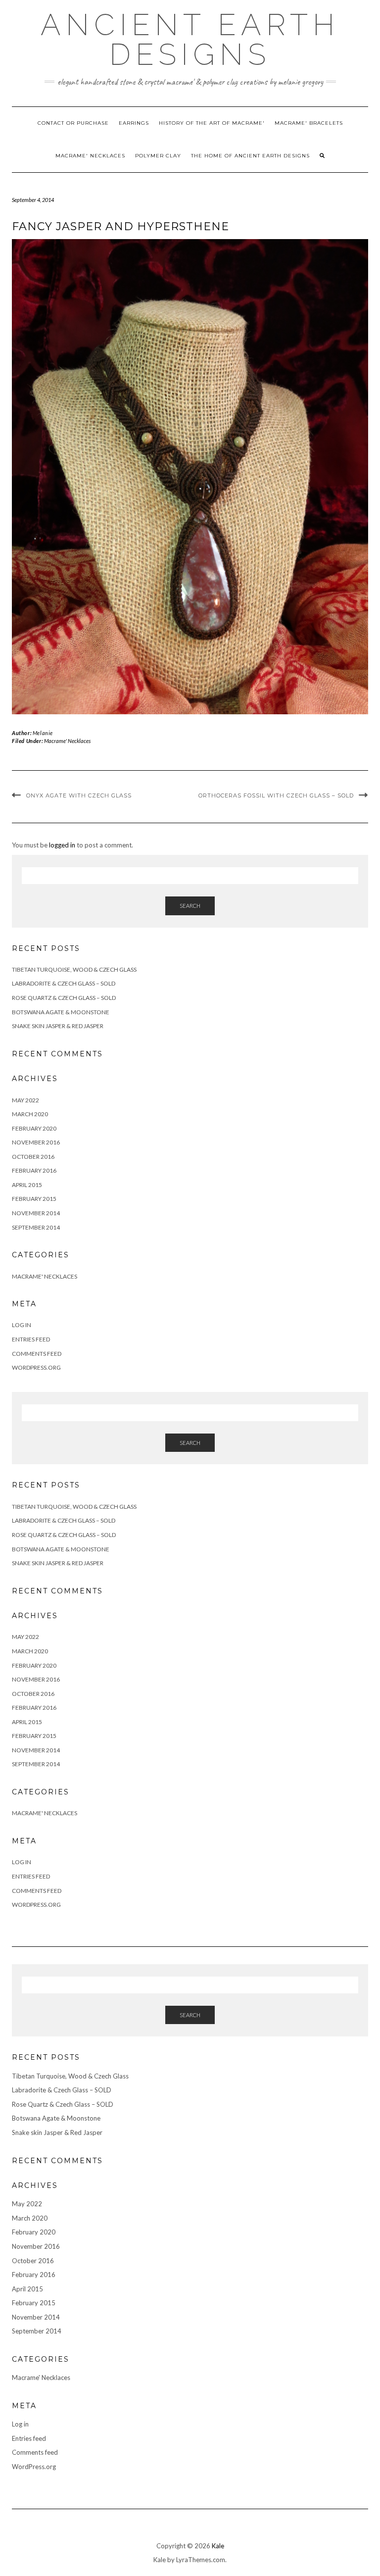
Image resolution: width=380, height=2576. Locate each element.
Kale (218, 2546)
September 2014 (36, 1227)
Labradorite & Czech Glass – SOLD (64, 983)
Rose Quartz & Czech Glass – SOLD (64, 998)
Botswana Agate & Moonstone (61, 1012)
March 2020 (30, 1114)
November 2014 (36, 1213)
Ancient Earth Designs (190, 40)
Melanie (43, 733)
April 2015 (27, 1185)
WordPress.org (36, 1367)
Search (190, 906)
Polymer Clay (158, 156)
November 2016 (36, 1142)
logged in (62, 845)
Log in (22, 1325)
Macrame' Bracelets (309, 123)
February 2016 (34, 1170)
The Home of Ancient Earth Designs (250, 156)
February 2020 (34, 1128)
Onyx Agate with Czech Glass (79, 795)
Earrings (134, 123)
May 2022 (25, 1100)
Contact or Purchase (73, 123)
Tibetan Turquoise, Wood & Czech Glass (74, 969)
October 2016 (33, 1157)
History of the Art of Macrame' (212, 123)
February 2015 (34, 1199)
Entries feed (31, 1339)
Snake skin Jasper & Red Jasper (58, 1026)
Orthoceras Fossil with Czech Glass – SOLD (276, 795)
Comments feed (37, 1354)
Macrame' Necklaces (90, 156)
